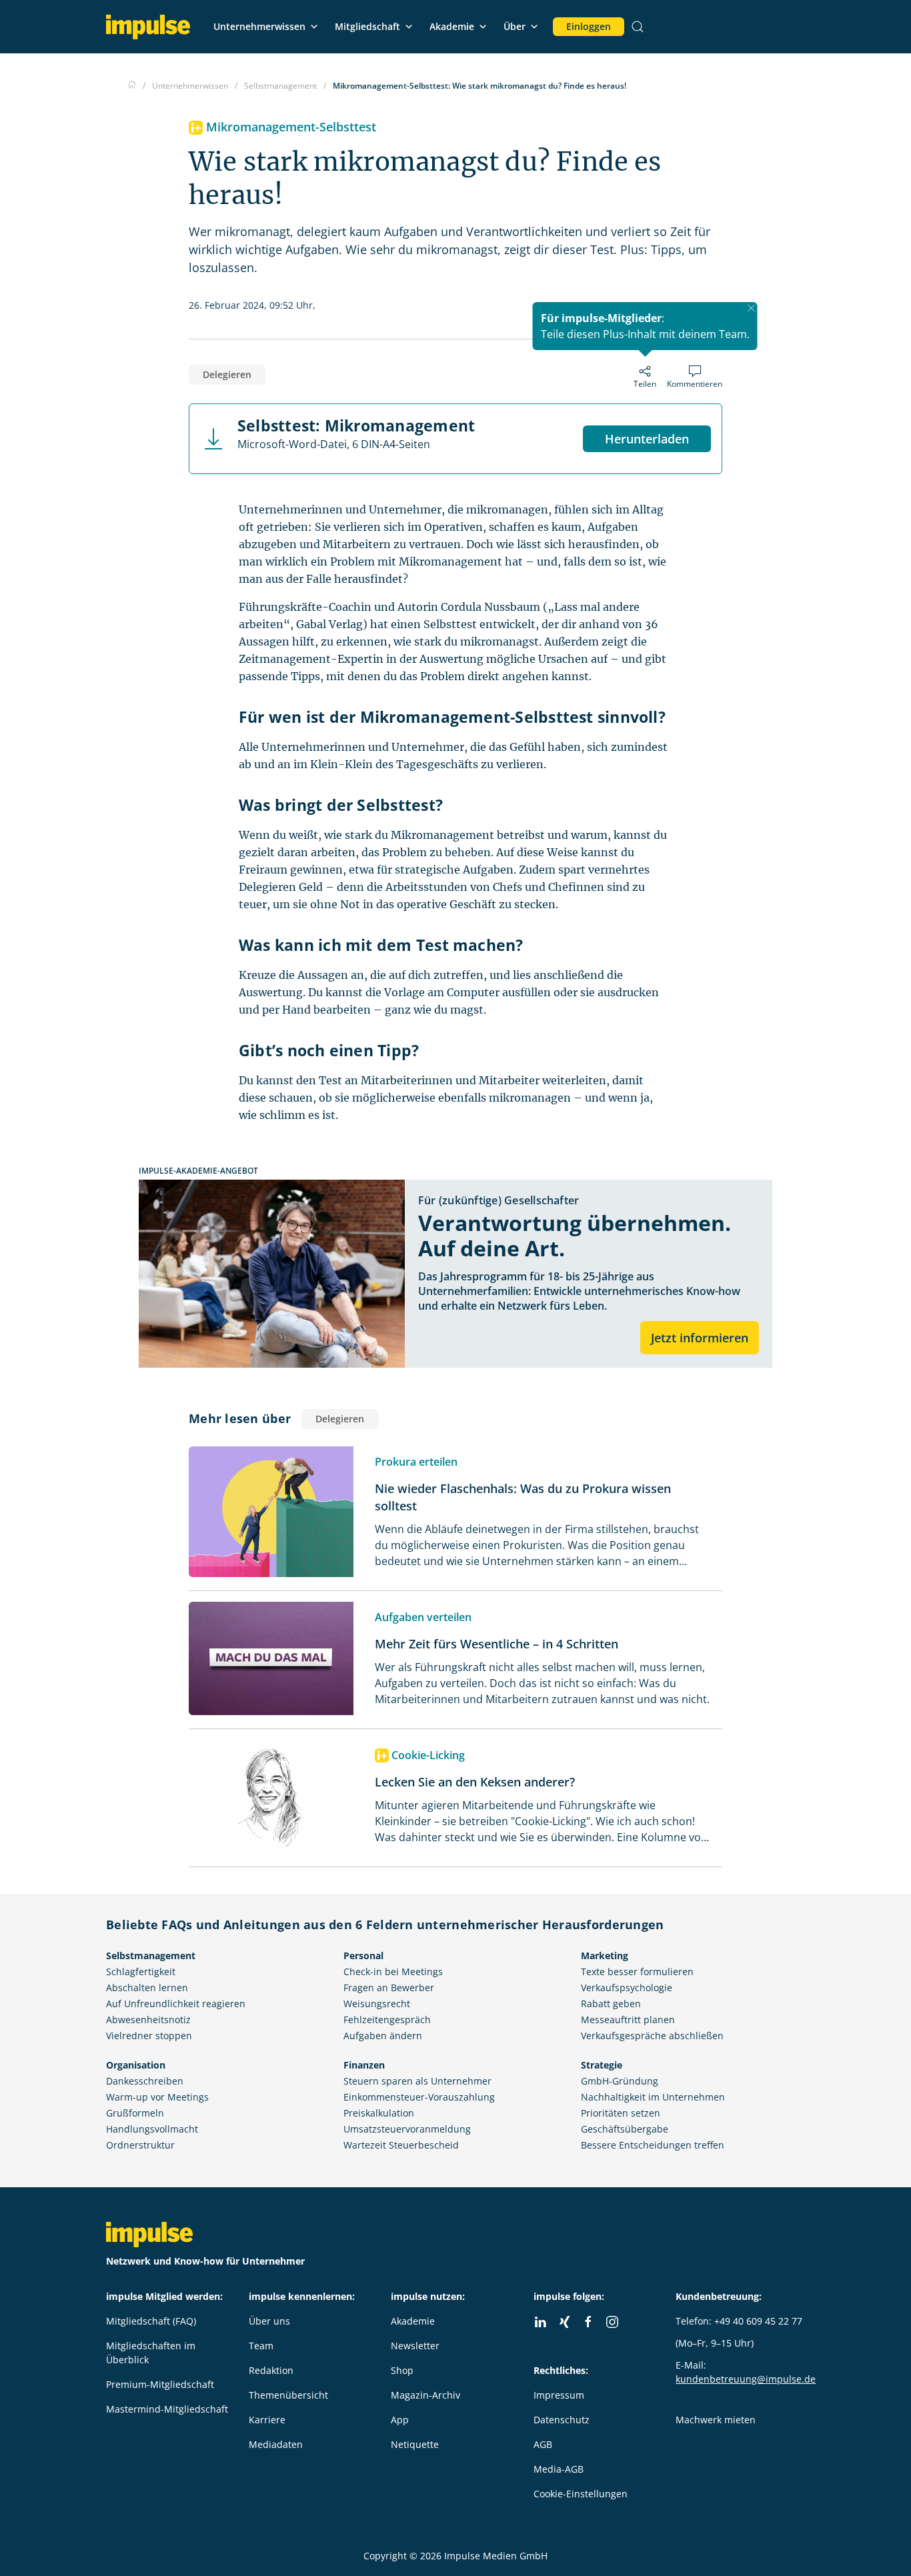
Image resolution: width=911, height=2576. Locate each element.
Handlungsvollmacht (152, 2129)
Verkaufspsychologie (627, 1988)
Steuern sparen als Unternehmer (417, 2081)
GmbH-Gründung (620, 2081)
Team (261, 2346)
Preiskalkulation (379, 2113)
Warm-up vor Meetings (157, 2097)
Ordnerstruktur (140, 2145)
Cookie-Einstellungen (581, 2494)
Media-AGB (559, 2469)
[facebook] (588, 2322)
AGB (543, 2444)
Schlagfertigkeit (141, 1972)
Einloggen (589, 26)
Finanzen (364, 2065)
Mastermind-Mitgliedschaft (167, 2409)
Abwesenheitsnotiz (148, 2020)
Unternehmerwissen (259, 26)
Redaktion (271, 2370)
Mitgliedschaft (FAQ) (151, 2321)
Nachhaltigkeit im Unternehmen (653, 2097)
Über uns (269, 2321)
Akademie (452, 26)
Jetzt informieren (700, 1338)
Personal (363, 1956)
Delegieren (227, 374)
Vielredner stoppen (149, 2036)
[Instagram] (612, 2322)
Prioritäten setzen (621, 2113)
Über (515, 26)
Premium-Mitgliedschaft (160, 2384)
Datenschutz (562, 2420)
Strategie (602, 2065)
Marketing (605, 1956)
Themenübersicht (288, 2395)
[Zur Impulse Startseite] (132, 86)
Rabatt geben (611, 2004)
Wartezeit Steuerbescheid (401, 2145)
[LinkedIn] (540, 2322)
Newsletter (415, 2346)
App (400, 2420)
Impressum (559, 2395)
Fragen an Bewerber (389, 1988)
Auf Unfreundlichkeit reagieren (176, 2004)
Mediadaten (276, 2444)
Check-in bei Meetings (393, 1972)
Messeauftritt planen (628, 2020)
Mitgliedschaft (367, 26)
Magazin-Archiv (425, 2395)
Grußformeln (135, 2113)
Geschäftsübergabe (625, 2129)
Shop (402, 2370)
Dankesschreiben (145, 2081)
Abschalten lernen (147, 1988)
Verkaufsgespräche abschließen (652, 2036)
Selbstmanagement (151, 1956)
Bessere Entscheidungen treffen (653, 2145)
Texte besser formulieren (637, 1972)
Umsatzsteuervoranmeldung (407, 2129)
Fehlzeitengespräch (387, 2020)
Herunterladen (647, 439)
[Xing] (564, 2322)
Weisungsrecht (377, 2004)
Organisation (136, 2065)
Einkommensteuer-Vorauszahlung (419, 2097)
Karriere (267, 2420)
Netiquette (415, 2444)
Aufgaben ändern (383, 2036)
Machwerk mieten (716, 2420)
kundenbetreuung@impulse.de (746, 2379)
